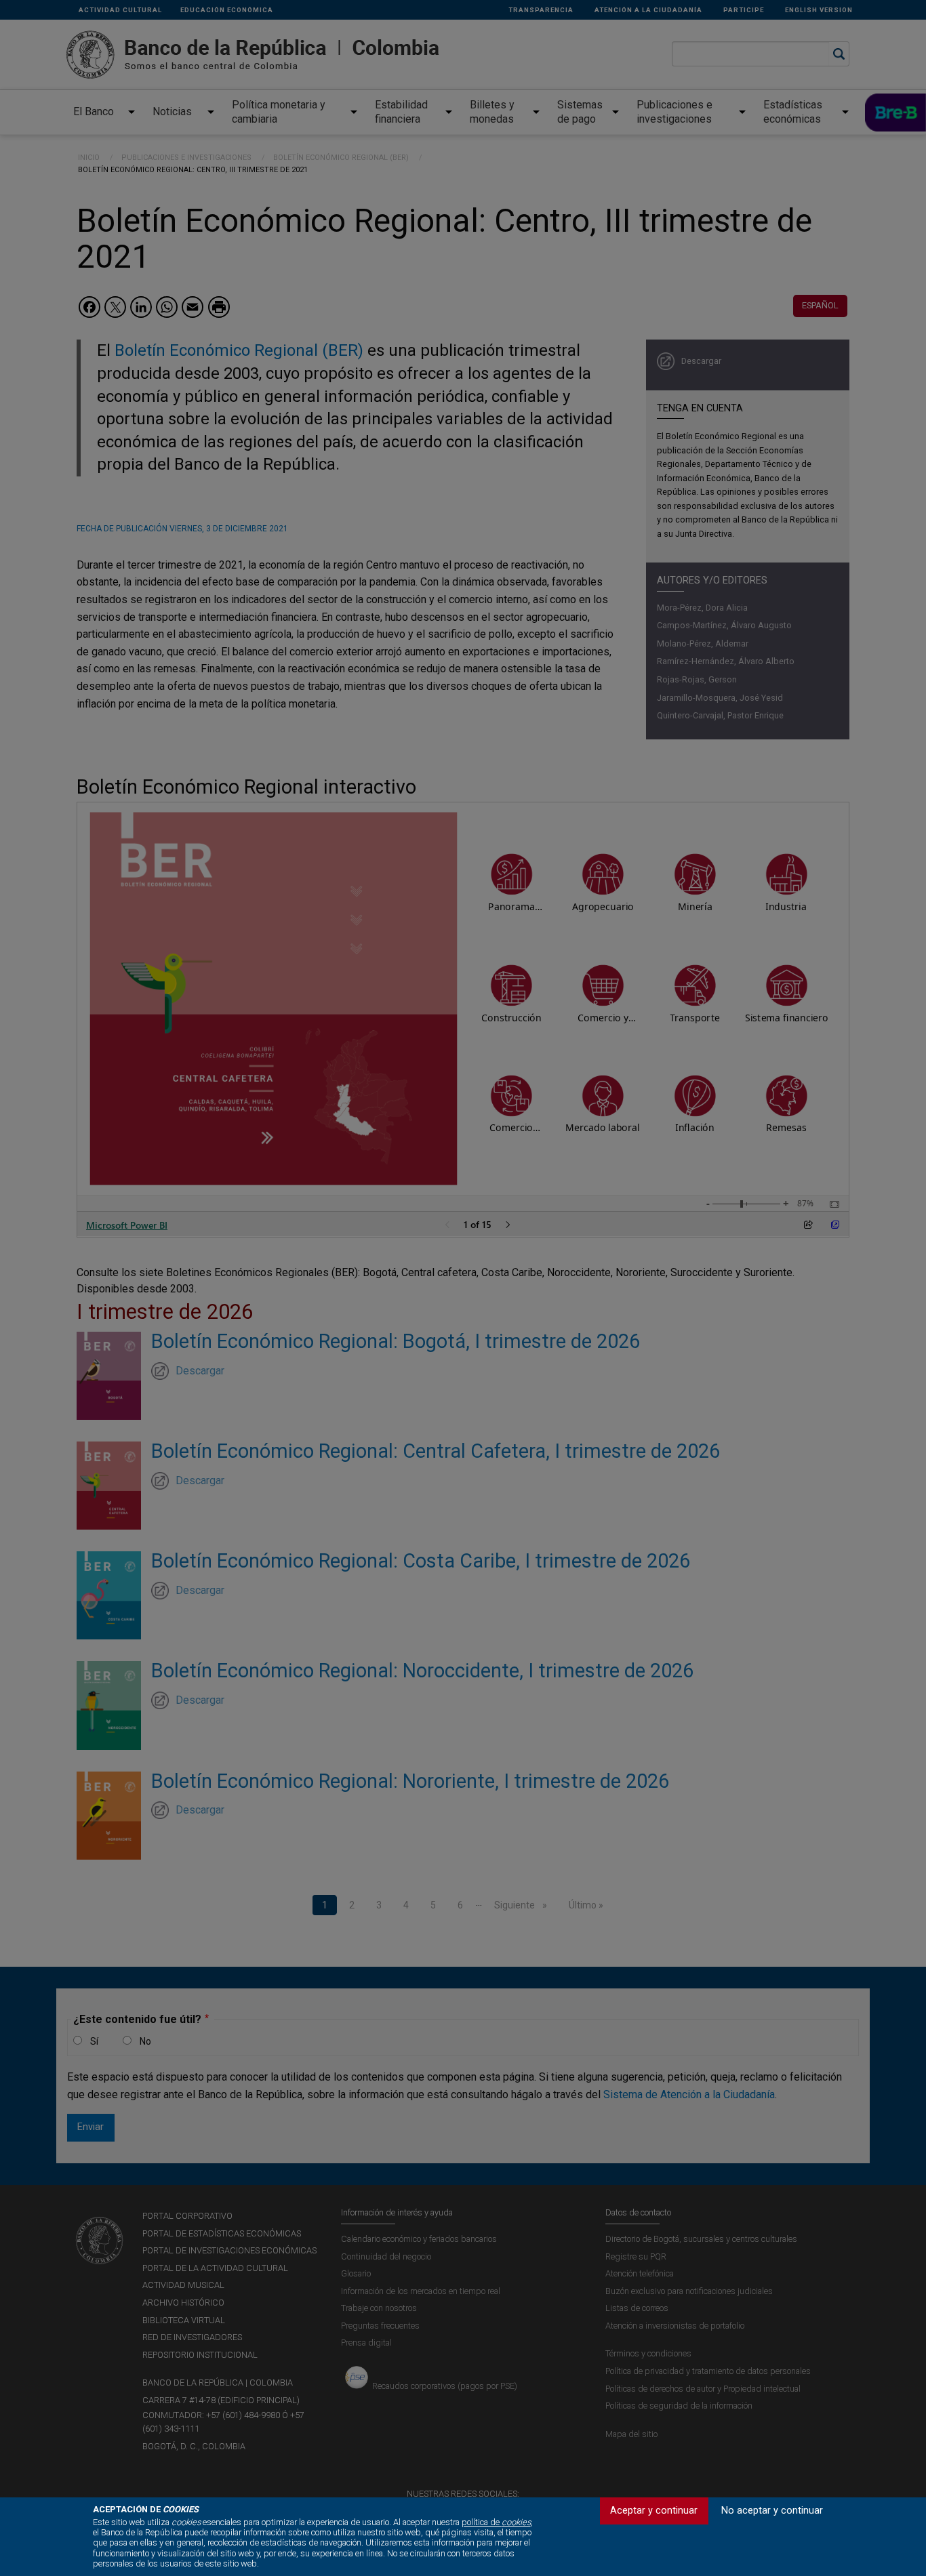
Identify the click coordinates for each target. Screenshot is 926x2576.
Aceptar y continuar (654, 2511)
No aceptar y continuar (772, 2511)
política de (496, 2522)
